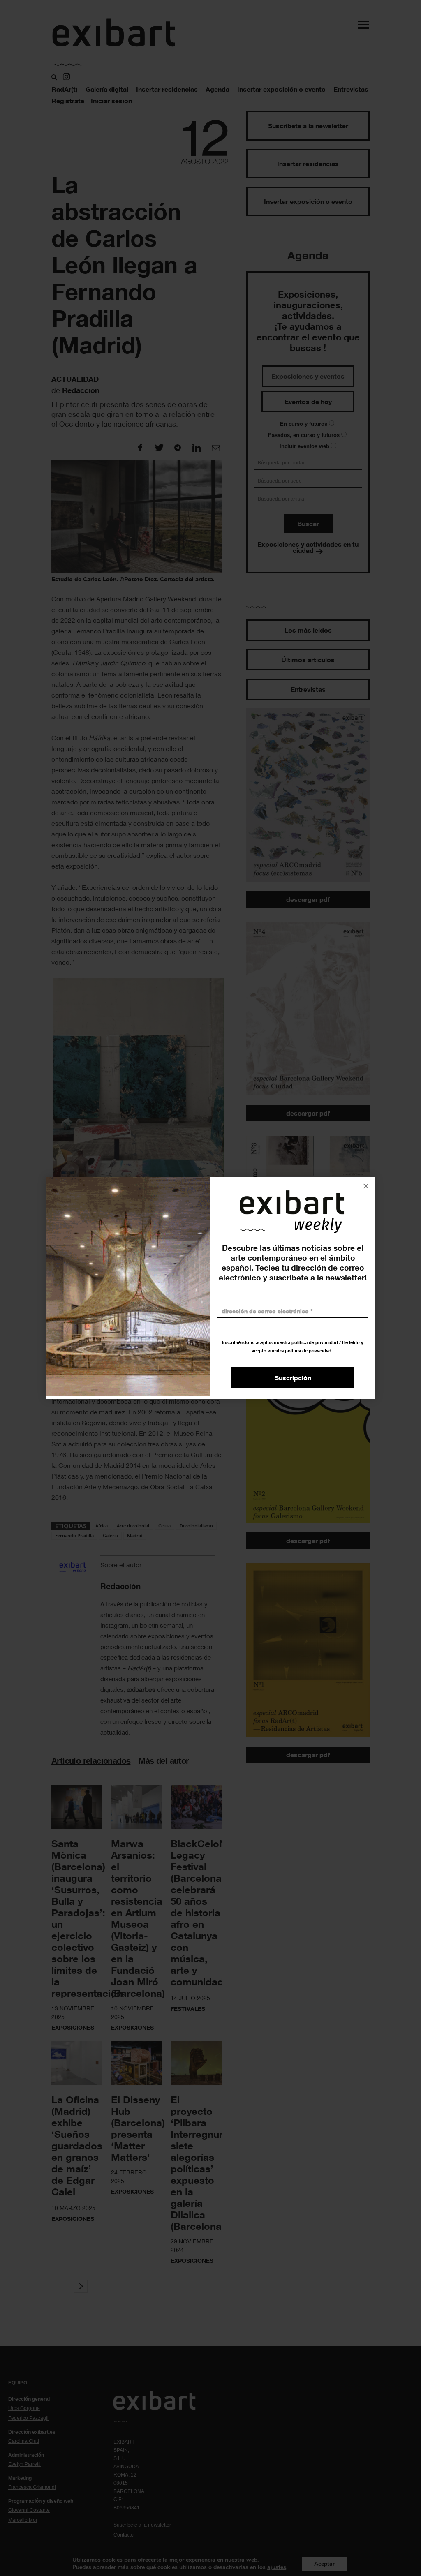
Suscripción (293, 1378)
